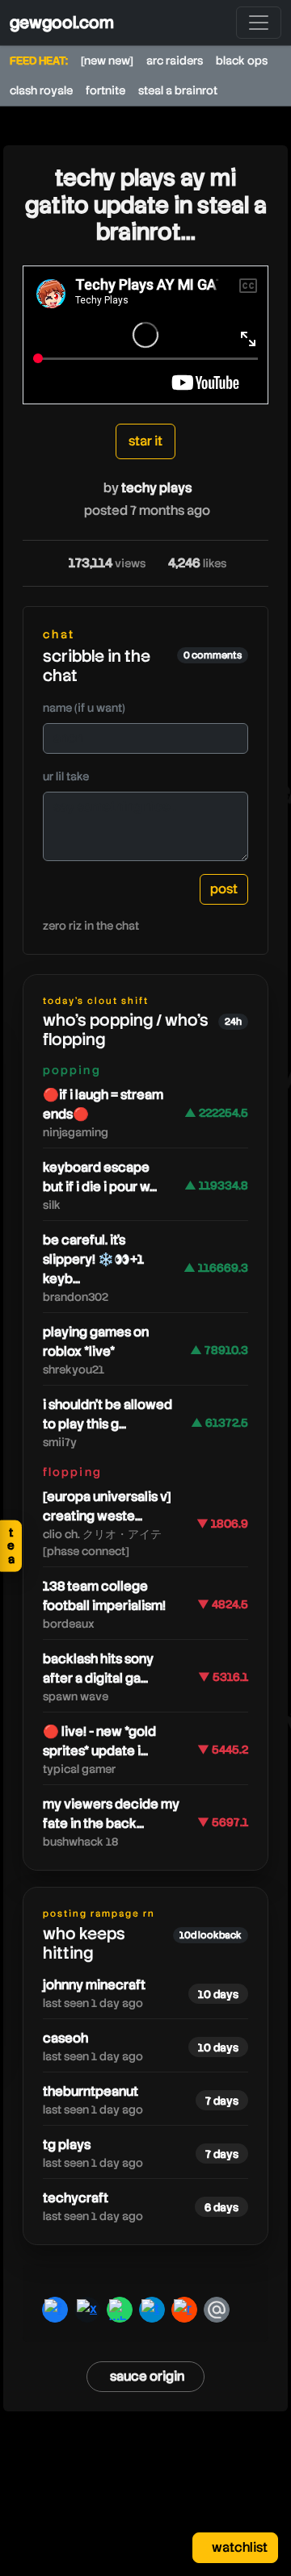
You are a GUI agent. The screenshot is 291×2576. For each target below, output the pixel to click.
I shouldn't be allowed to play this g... (108, 1414)
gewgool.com (62, 23)
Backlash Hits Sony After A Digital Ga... (98, 1669)
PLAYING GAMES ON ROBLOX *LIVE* (96, 1342)
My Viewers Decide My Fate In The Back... (111, 1814)
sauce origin (147, 2376)
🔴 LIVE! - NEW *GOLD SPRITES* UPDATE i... (99, 1741)
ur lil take (66, 776)
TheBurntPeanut (91, 2091)
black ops (242, 61)
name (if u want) (84, 708)
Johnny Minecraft (94, 1985)
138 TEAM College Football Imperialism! (104, 1596)
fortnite (105, 90)
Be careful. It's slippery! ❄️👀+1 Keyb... (93, 1259)
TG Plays (67, 2145)
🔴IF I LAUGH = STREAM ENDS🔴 (103, 1104)
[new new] (107, 61)
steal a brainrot (178, 90)
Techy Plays (156, 488)
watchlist (238, 2547)
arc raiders (175, 61)
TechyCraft (76, 2198)
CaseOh (65, 2038)
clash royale (41, 90)
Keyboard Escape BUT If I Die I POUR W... (100, 1177)
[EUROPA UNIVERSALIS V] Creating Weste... (107, 1506)
